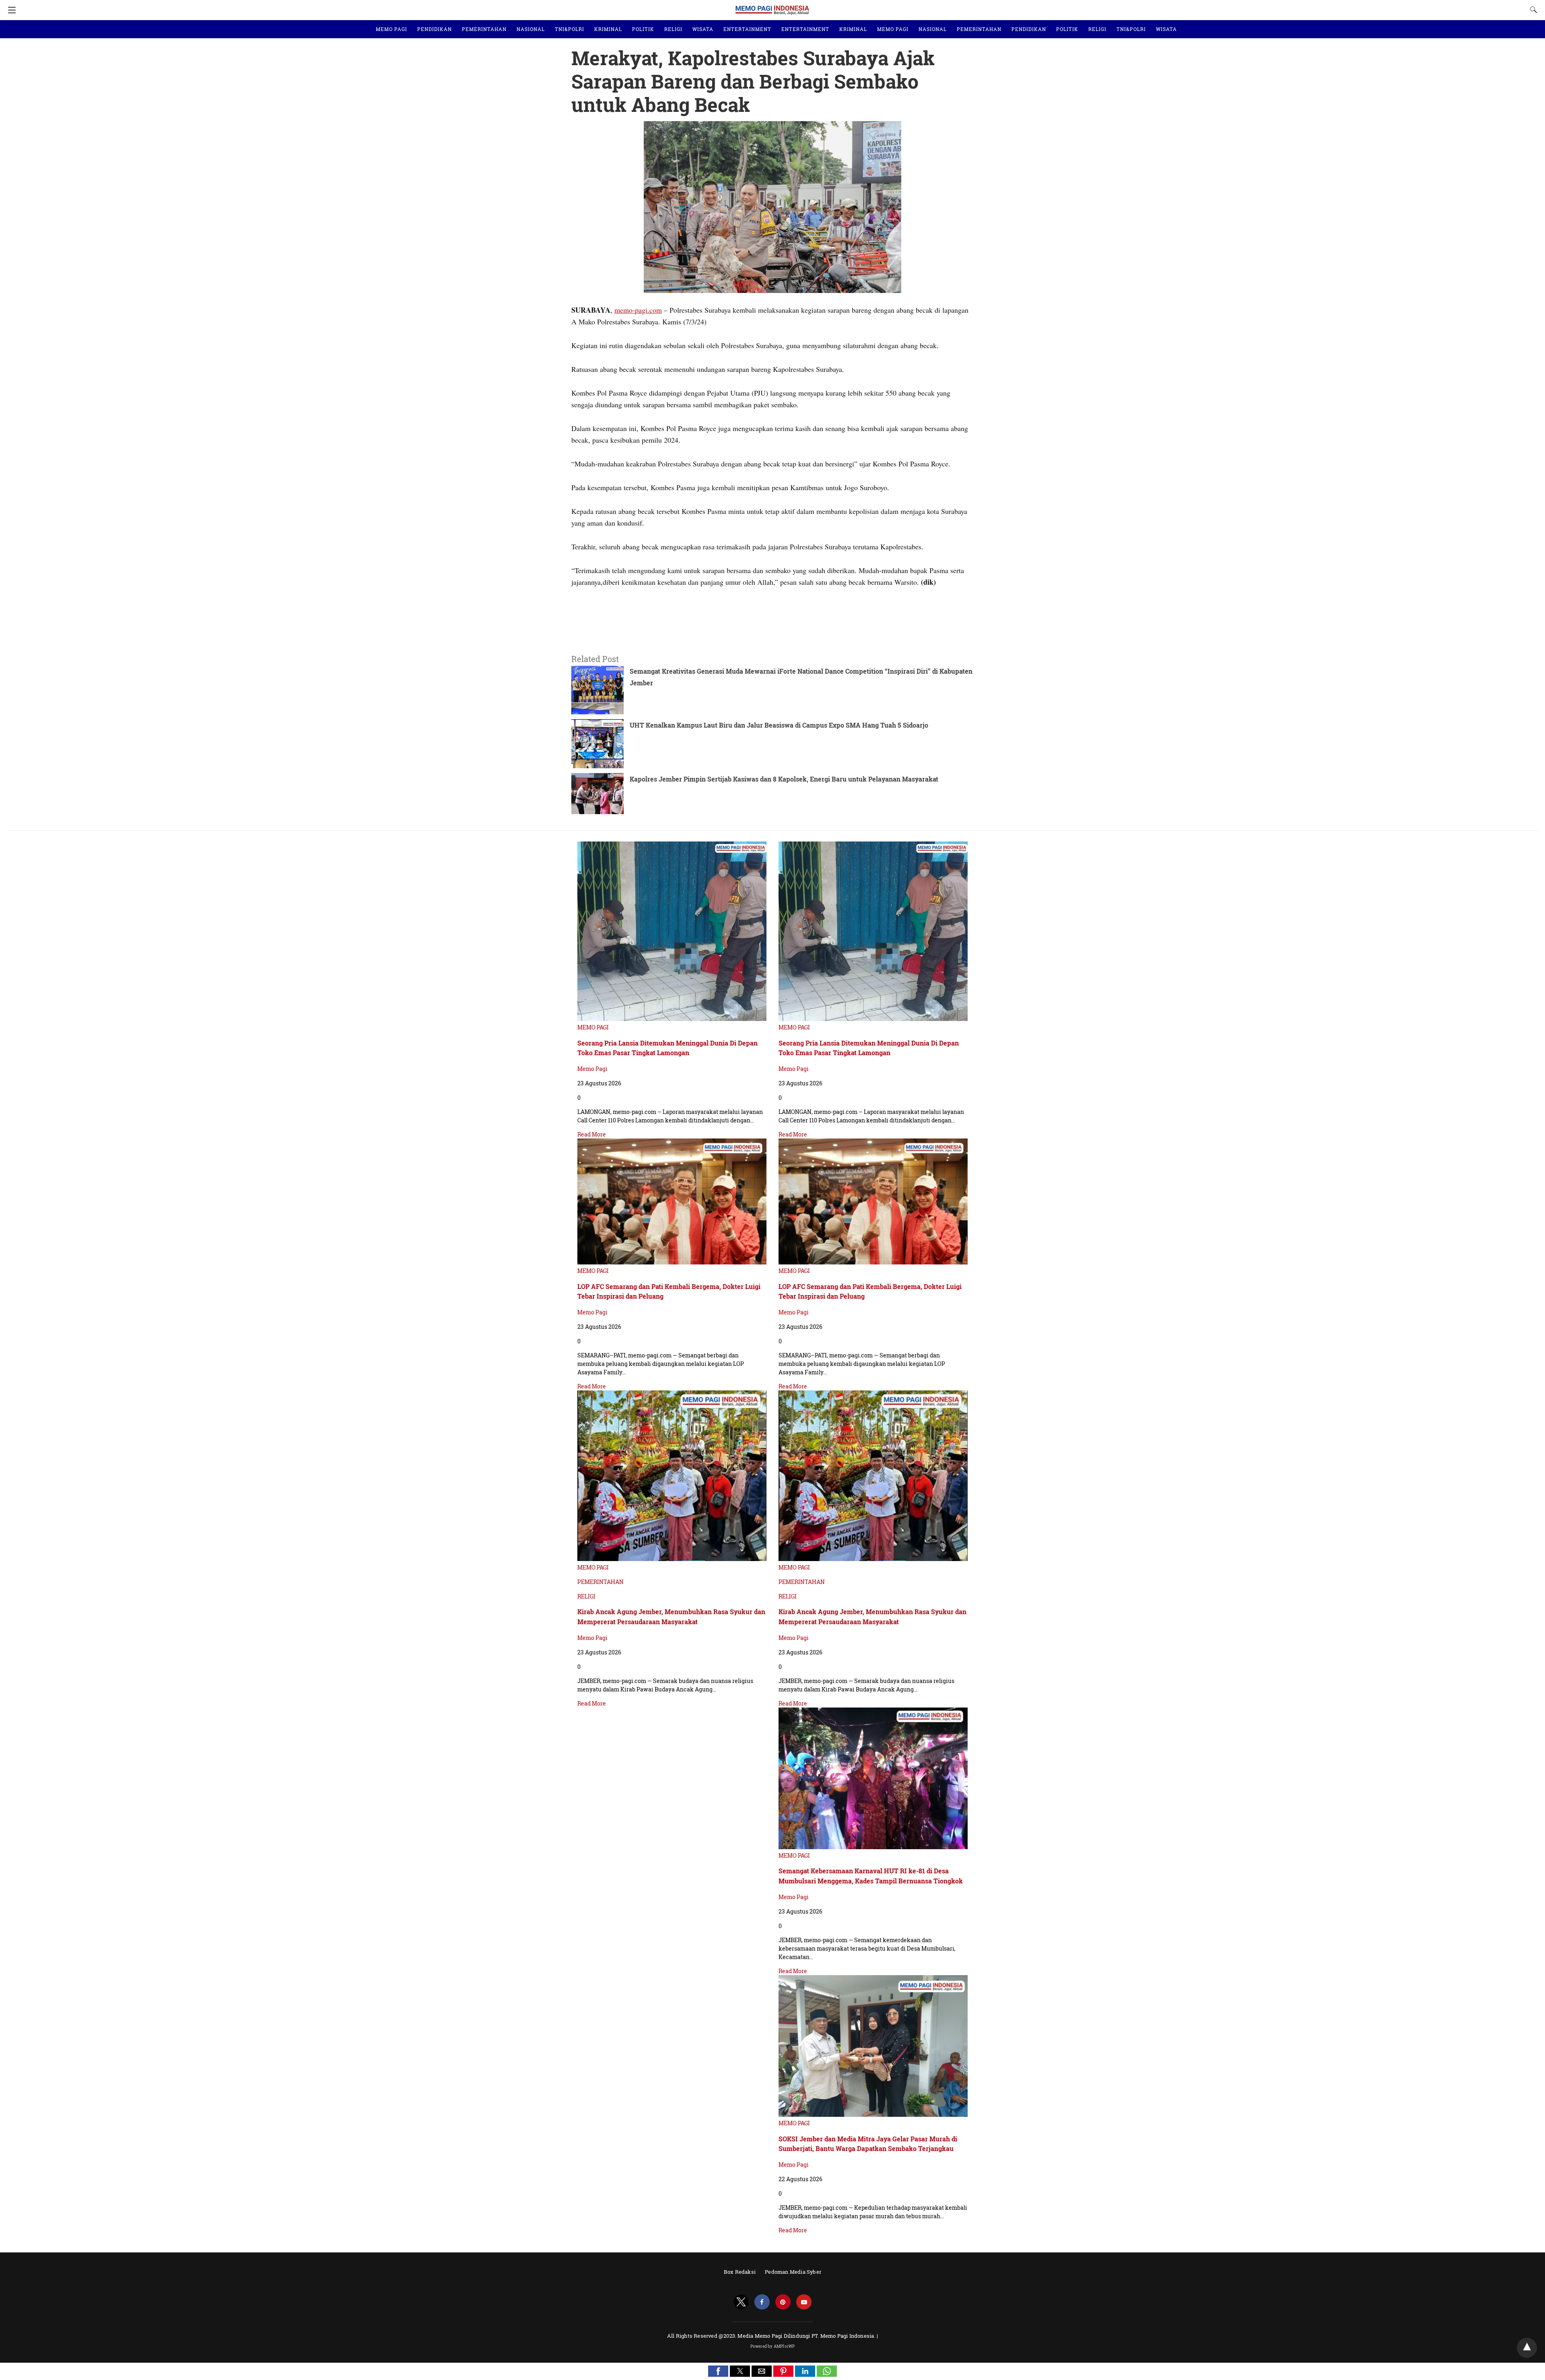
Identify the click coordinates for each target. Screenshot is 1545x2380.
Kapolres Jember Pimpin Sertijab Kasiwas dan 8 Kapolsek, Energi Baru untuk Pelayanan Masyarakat (784, 779)
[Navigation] (10, 10)
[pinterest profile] (783, 2302)
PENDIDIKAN (435, 29)
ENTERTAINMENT (747, 29)
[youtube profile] (804, 2302)
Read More (592, 1134)
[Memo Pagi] (772, 6)
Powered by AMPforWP (773, 2346)
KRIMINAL (608, 29)
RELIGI (673, 29)
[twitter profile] (741, 2302)
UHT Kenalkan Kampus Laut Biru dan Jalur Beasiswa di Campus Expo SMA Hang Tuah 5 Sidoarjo (779, 725)
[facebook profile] (762, 2302)
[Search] (1532, 10)
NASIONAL (531, 29)
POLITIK (643, 29)
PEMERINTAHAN (484, 29)
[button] (718, 2371)
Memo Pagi (592, 1069)
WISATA (703, 29)
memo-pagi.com (638, 310)
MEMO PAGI (391, 29)
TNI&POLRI (570, 29)
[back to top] (1527, 2348)
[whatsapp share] (827, 2374)
